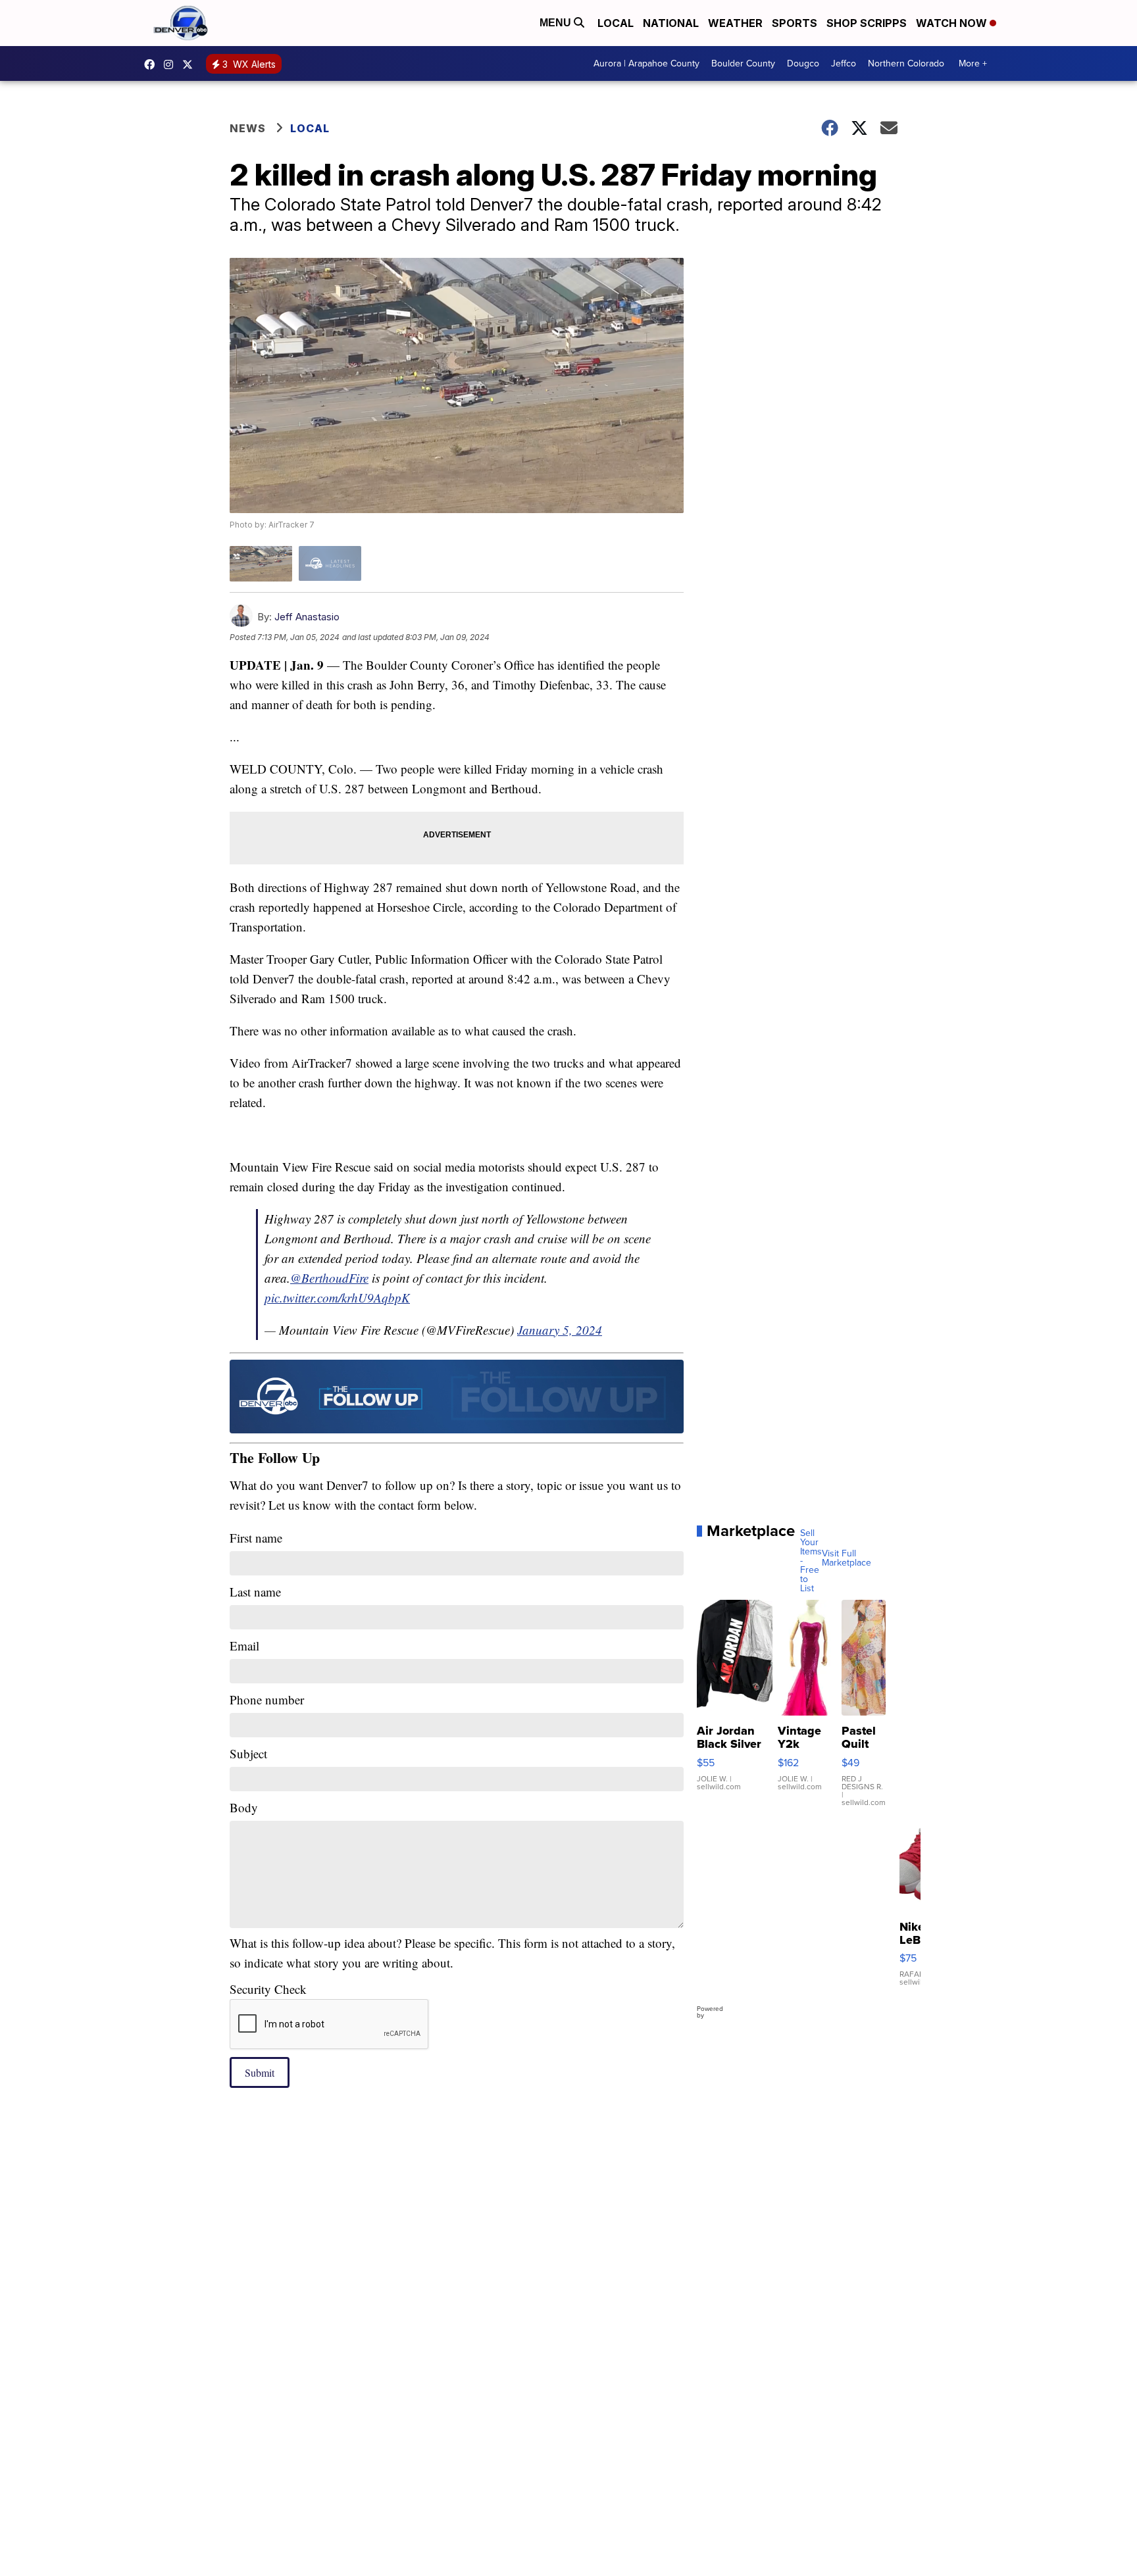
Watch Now (953, 23)
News (248, 128)
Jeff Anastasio (307, 617)
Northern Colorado (906, 63)
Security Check (268, 1989)
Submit (260, 2072)
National (671, 23)
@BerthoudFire (329, 1278)
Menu (557, 23)
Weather (735, 23)
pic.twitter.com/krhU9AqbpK (337, 1298)
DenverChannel (191, 64)
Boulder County (743, 63)
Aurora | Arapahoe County (646, 63)
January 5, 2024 (560, 1330)
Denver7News (153, 64)
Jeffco (844, 63)
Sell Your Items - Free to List (811, 1561)
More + (973, 63)
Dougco (803, 63)
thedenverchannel (172, 64)
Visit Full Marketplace (846, 1558)
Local (616, 23)
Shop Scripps (867, 23)
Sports (795, 23)
